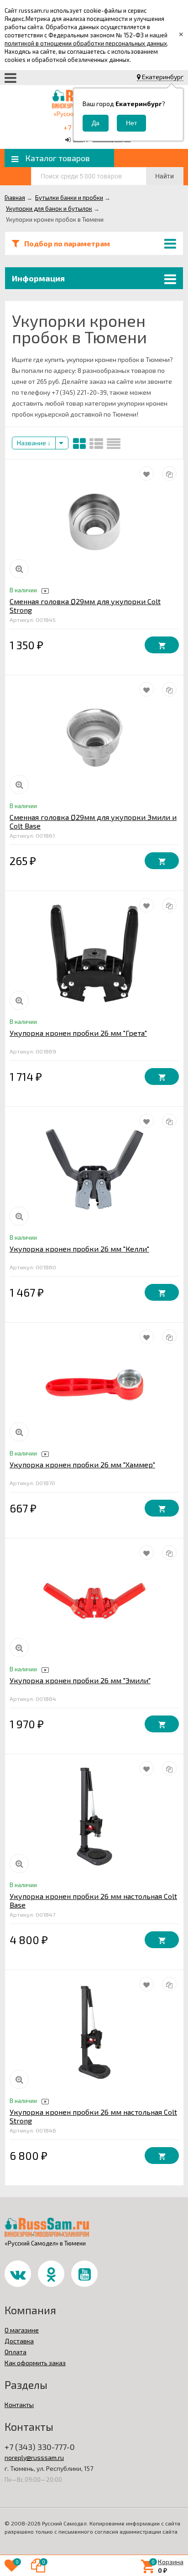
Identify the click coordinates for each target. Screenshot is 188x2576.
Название (32, 443)
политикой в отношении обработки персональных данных (86, 43)
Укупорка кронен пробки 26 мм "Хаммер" (82, 1464)
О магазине (22, 2330)
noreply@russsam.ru (34, 2457)
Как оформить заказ (35, 2363)
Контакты (19, 2405)
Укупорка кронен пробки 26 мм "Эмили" (80, 1680)
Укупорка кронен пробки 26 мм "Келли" (79, 1249)
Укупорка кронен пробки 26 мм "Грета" (78, 1033)
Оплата (16, 2352)
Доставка (19, 2341)
